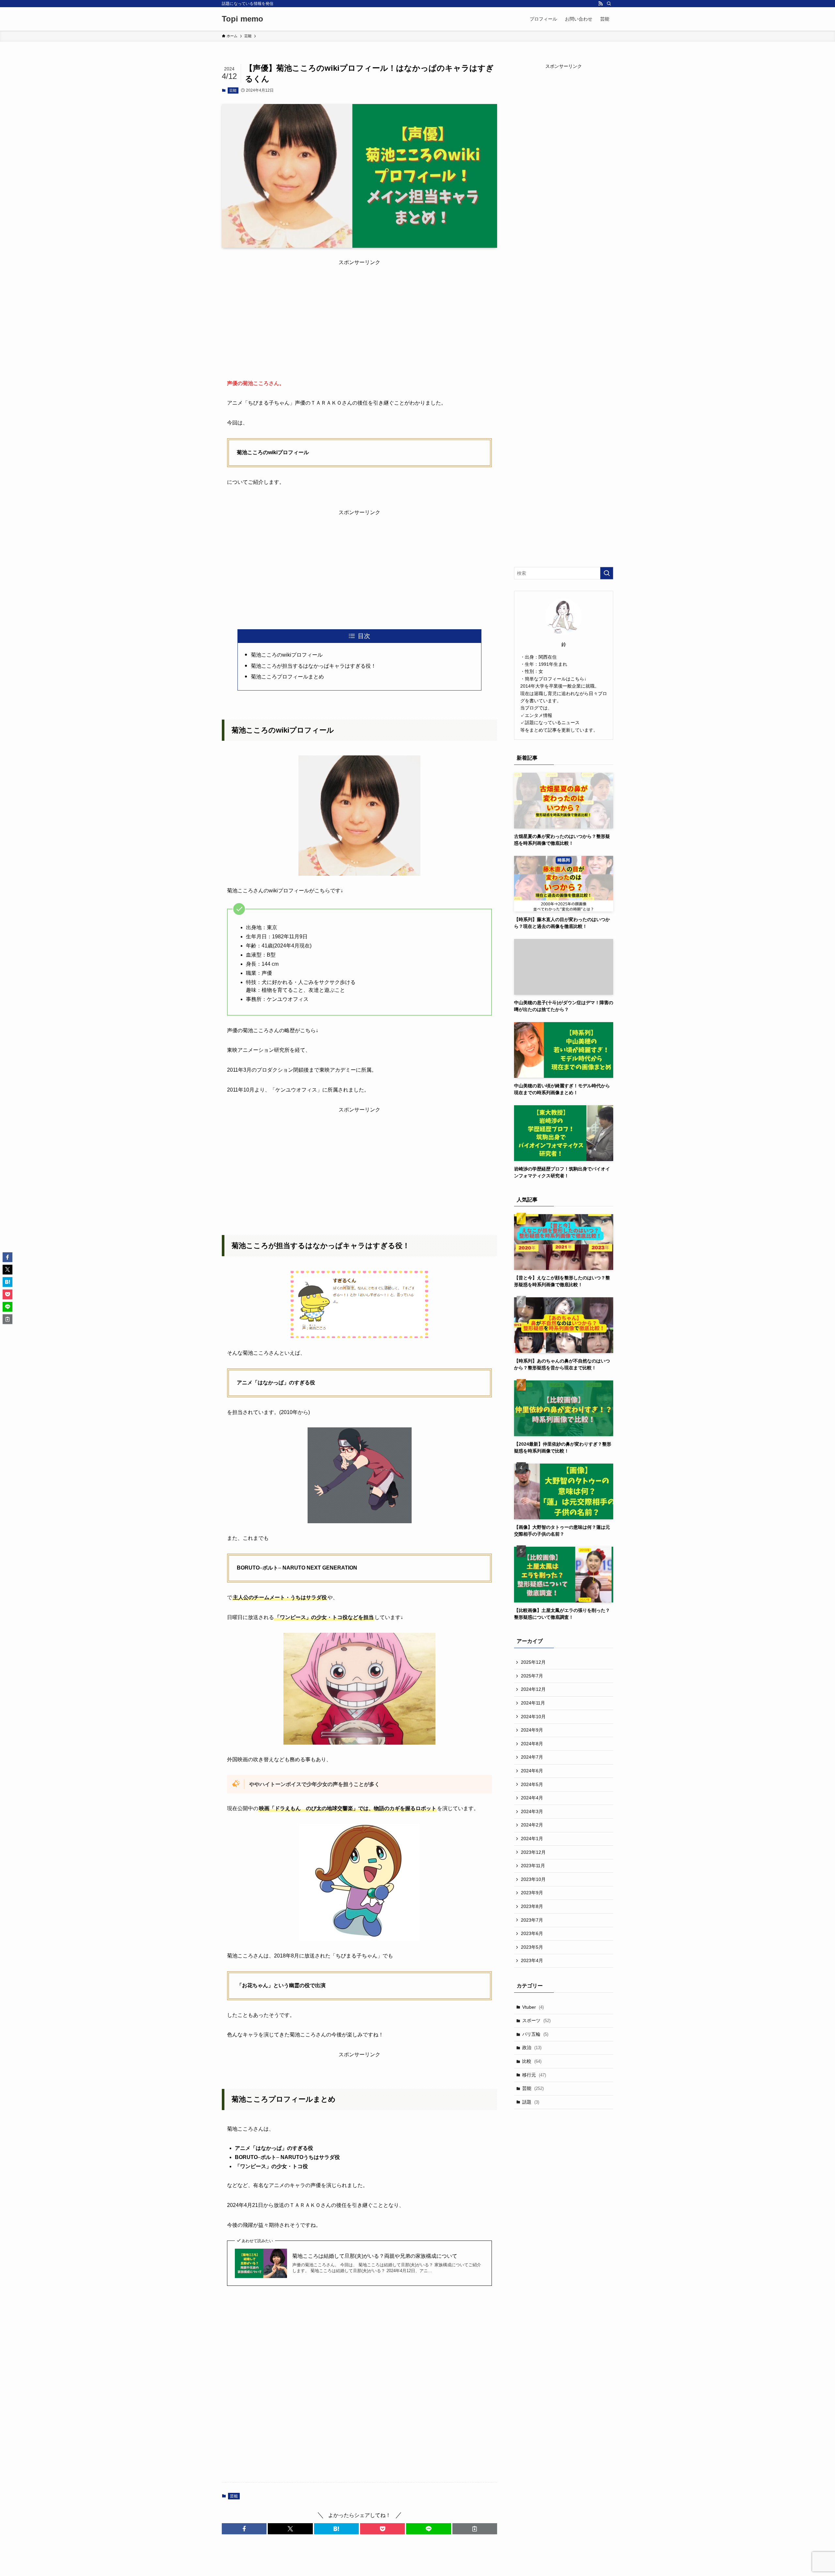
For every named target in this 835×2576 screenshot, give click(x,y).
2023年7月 (532, 1920)
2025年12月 (533, 1662)
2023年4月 (532, 1960)
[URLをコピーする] (475, 2529)
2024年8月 (532, 1744)
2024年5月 (532, 1784)
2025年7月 (532, 1676)
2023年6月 (532, 1933)
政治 (532, 2047)
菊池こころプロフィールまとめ (287, 677)
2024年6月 (532, 1771)
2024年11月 (533, 1703)
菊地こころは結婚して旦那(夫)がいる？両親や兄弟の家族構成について (375, 2256)
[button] (244, 2529)
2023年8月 (532, 1906)
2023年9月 (532, 1893)
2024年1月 (532, 1839)
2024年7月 (532, 1757)
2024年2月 (532, 1825)
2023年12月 (533, 1852)
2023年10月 (533, 1879)
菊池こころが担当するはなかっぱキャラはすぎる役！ (313, 666)
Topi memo (243, 19)
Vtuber (533, 2007)
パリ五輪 (535, 2034)
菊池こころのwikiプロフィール (287, 655)
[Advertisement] (359, 312)
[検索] (609, 4)
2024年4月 (532, 1798)
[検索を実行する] (607, 573)
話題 (531, 2102)
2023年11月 (533, 1866)
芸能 (233, 90)
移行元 (534, 2075)
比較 (532, 2061)
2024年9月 (532, 1730)
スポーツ (536, 2020)
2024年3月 (532, 1811)
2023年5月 (532, 1947)
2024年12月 (533, 1689)
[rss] (600, 4)
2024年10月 (533, 1717)
